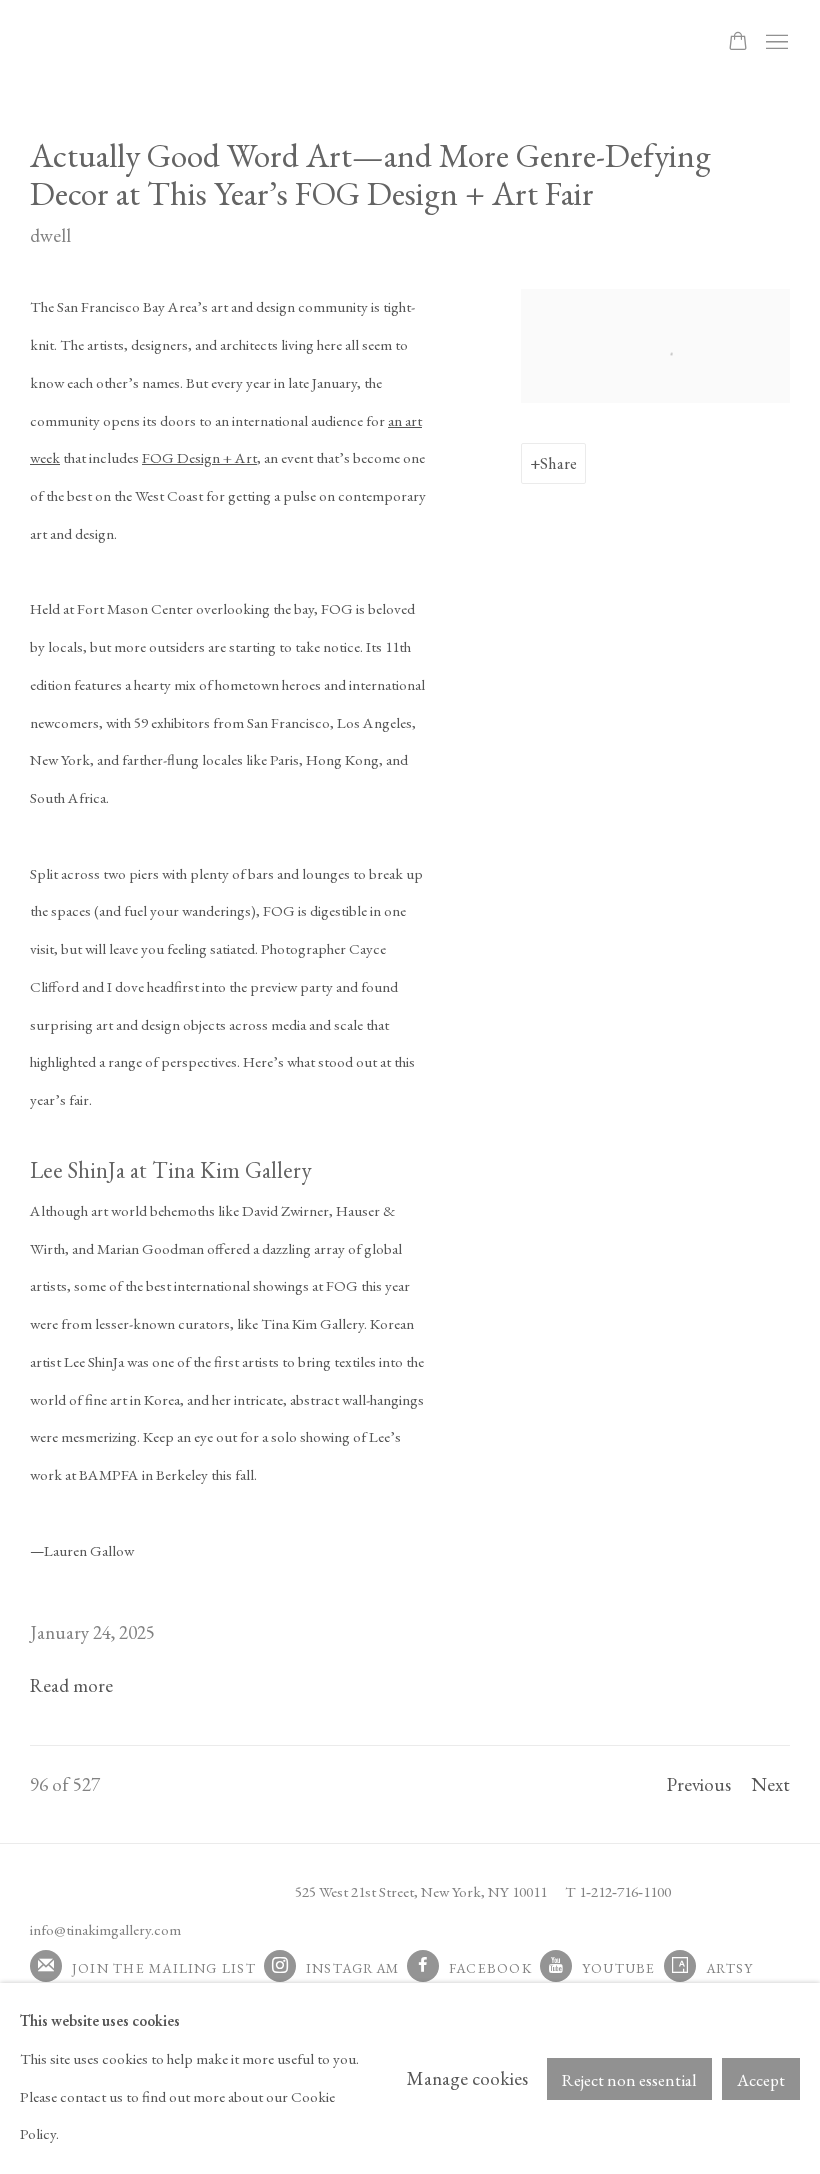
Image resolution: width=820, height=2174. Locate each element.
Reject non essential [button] (629, 2080)
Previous (699, 1784)
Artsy (730, 1968)
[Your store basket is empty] (738, 43)
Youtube (619, 1968)
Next (770, 1784)
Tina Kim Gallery (170, 42)
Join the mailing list (164, 1968)
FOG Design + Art (199, 458)
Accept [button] (761, 2080)
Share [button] (558, 463)
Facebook (490, 1968)
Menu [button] (775, 43)
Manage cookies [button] (467, 2078)
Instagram (352, 1968)
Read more (71, 1685)
